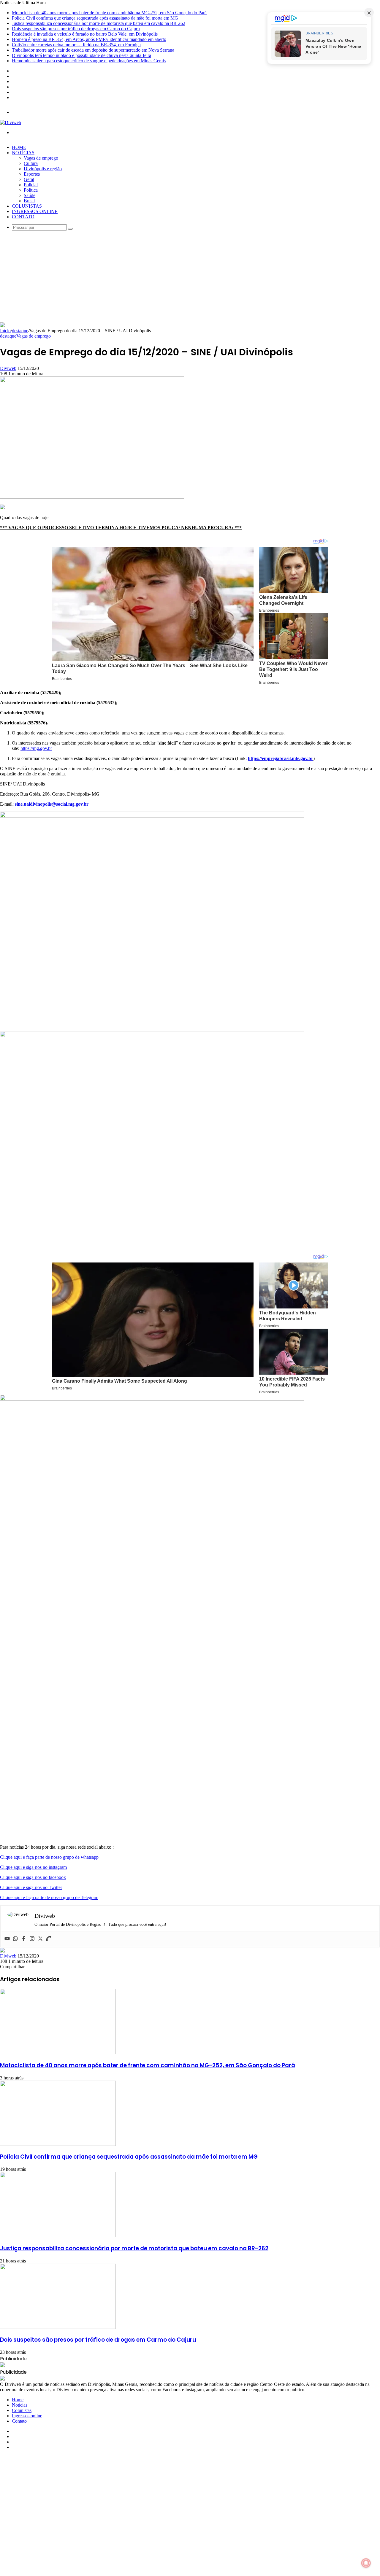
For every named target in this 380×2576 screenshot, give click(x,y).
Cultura (31, 163)
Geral (29, 179)
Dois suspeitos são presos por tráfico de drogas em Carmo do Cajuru (76, 29)
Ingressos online (35, 211)
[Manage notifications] (366, 2563)
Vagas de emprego (41, 158)
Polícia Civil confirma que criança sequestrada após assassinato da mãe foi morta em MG (95, 18)
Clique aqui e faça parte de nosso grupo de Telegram (49, 1897)
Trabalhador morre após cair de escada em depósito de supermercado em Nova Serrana (93, 50)
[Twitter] (40, 1939)
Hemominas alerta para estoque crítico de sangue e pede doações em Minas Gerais (89, 61)
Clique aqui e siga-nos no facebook (33, 1877)
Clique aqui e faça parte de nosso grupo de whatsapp (49, 1857)
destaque (20, 331)
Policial (31, 185)
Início (5, 331)
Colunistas (27, 206)
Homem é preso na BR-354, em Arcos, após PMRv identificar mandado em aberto (89, 39)
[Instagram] (32, 1939)
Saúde (30, 195)
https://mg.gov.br (36, 748)
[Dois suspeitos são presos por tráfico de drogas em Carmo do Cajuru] (58, 2327)
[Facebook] (24, 1939)
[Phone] (49, 1939)
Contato (23, 217)
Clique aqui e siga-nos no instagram (33, 1867)
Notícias (23, 153)
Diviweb (8, 368)
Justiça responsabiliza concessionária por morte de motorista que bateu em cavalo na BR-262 (99, 23)
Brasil (29, 201)
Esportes (32, 174)
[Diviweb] (11, 122)
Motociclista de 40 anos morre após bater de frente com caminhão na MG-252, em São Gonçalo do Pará (109, 13)
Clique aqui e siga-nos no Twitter (31, 1887)
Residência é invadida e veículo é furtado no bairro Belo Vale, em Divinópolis (85, 34)
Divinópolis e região (43, 169)
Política (31, 190)
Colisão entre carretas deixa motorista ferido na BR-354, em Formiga (76, 45)
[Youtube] (7, 1939)
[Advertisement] (190, 278)
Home (19, 147)
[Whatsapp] (15, 1939)
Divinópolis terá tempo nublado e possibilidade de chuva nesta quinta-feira (81, 55)
